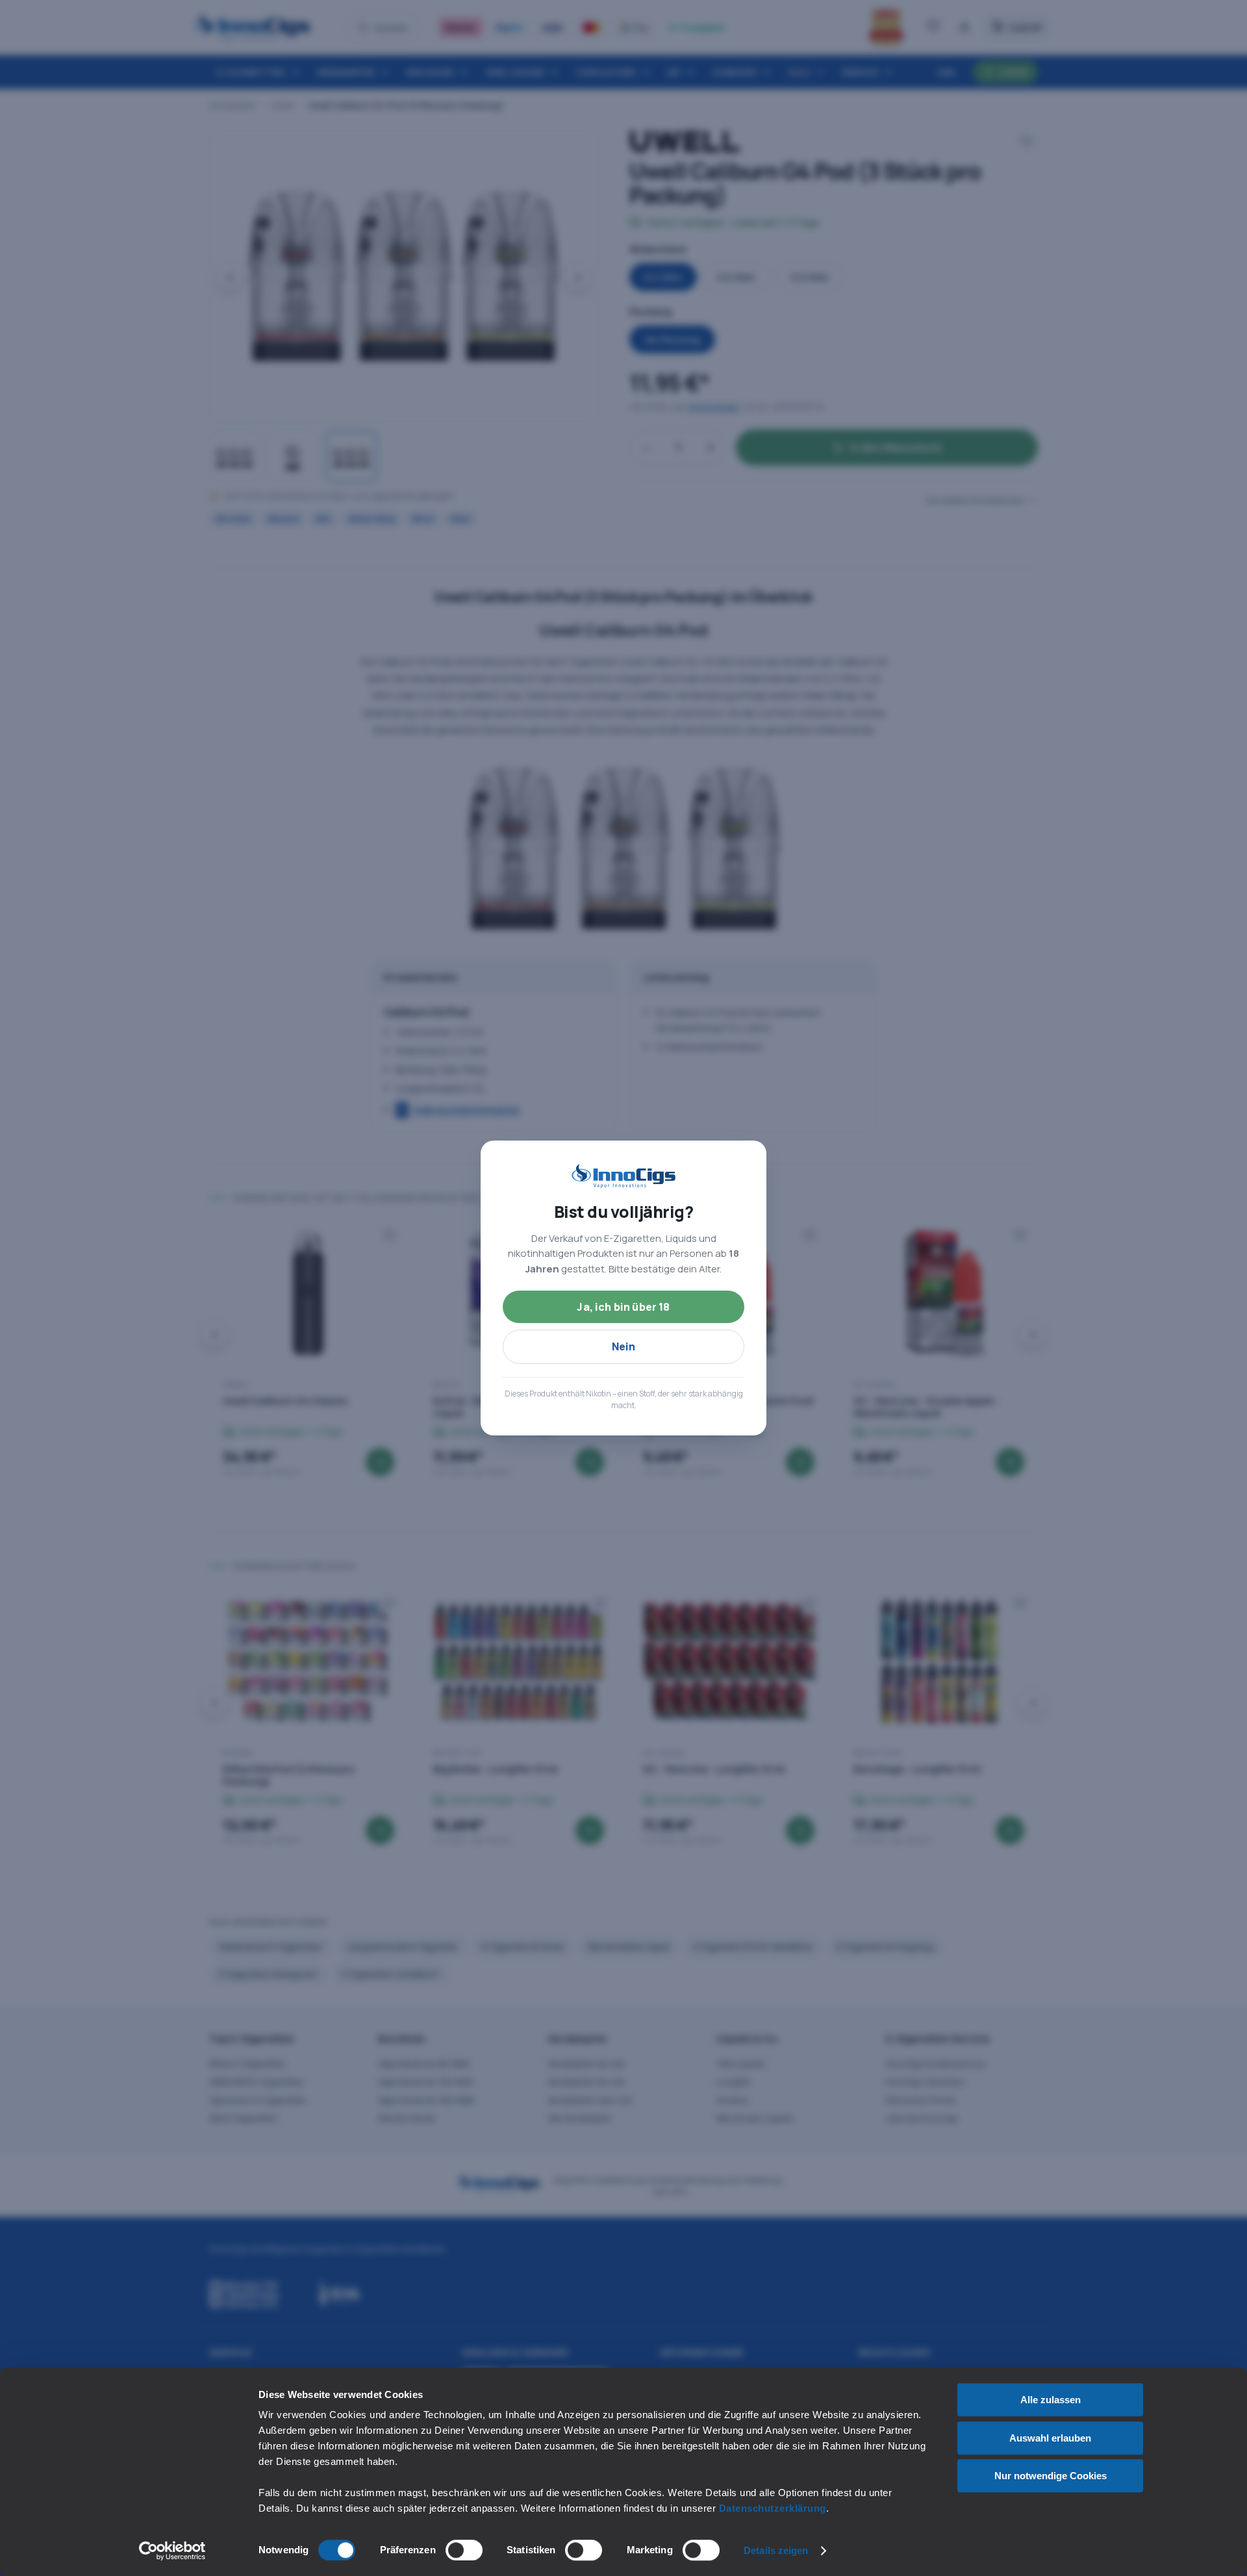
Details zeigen (776, 2550)
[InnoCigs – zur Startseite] (623, 1176)
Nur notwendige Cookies (1051, 2476)
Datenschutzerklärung (773, 2508)
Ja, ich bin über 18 (623, 1307)
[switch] (464, 2550)
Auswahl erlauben (1050, 2438)
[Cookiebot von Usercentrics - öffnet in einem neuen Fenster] (172, 2551)
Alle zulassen (1051, 2400)
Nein (624, 1346)
